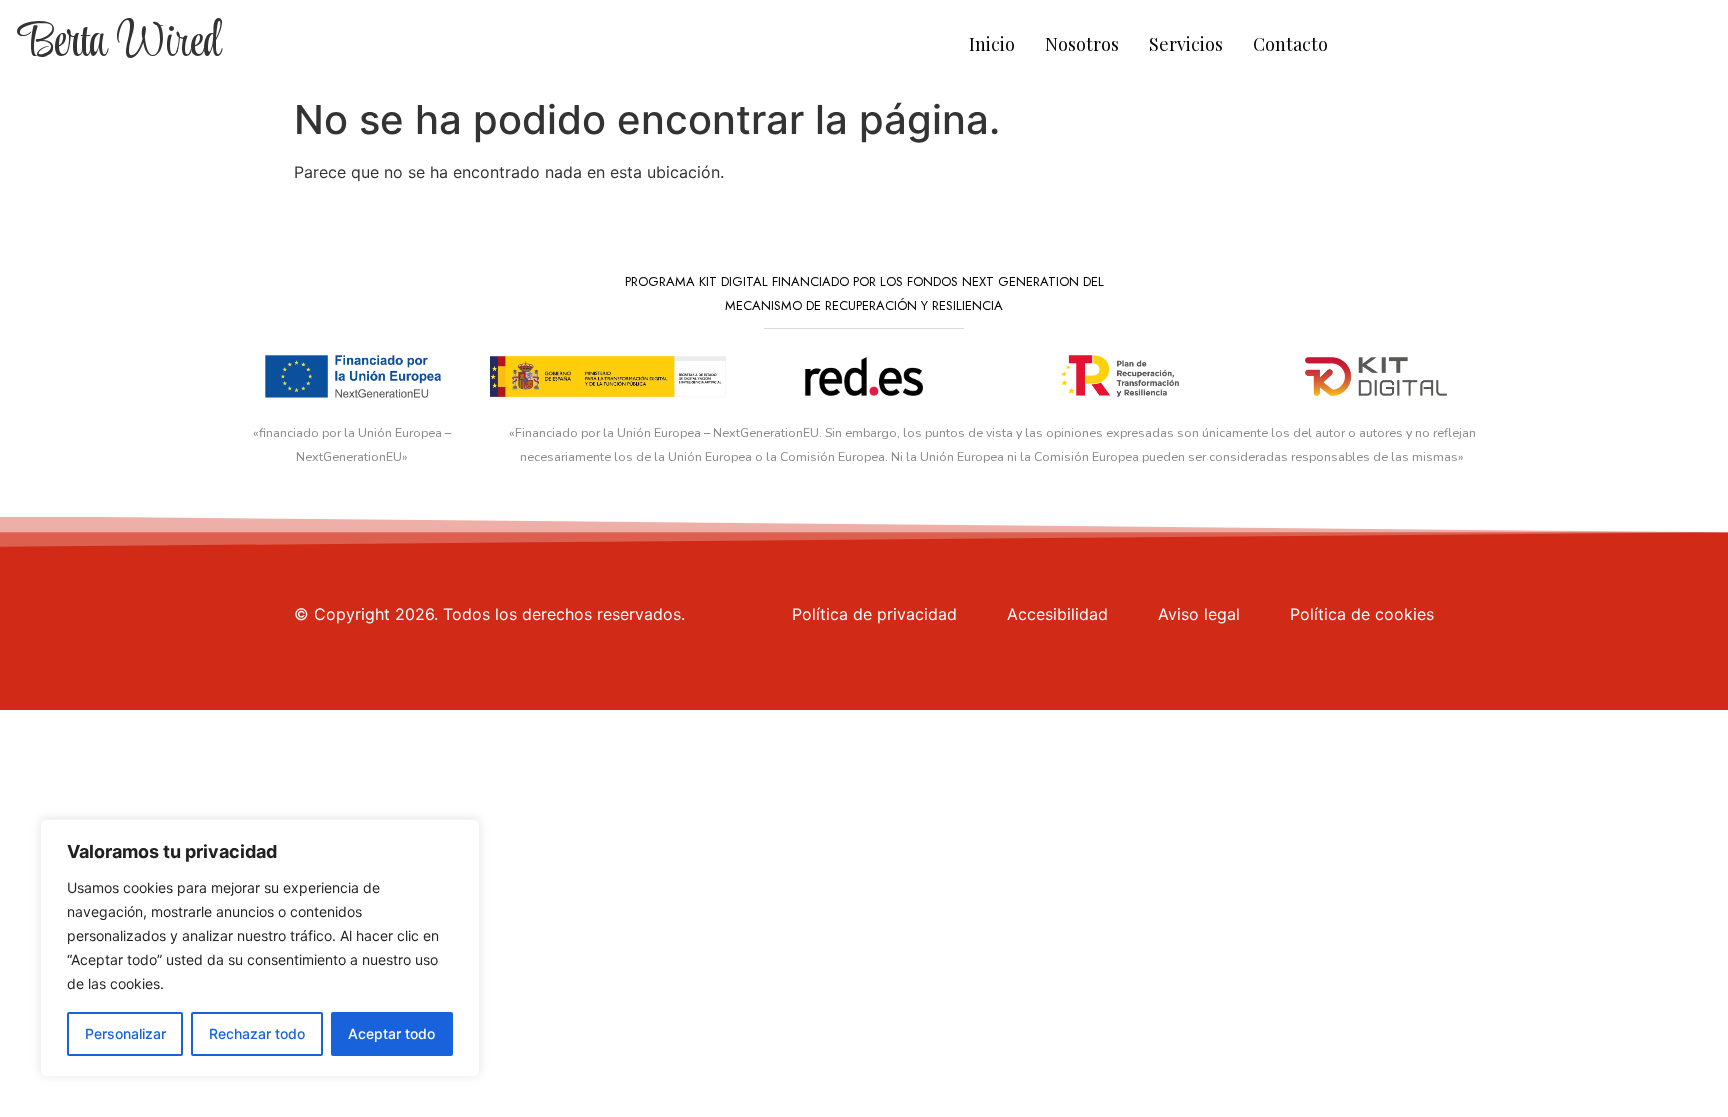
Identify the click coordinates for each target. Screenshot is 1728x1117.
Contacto (1290, 44)
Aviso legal (1199, 614)
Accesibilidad (1057, 614)
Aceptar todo (391, 1033)
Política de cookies (1362, 614)
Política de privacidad (874, 614)
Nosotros (1082, 44)
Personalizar (125, 1033)
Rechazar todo (257, 1033)
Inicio (992, 44)
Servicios (1186, 44)
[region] (260, 948)
